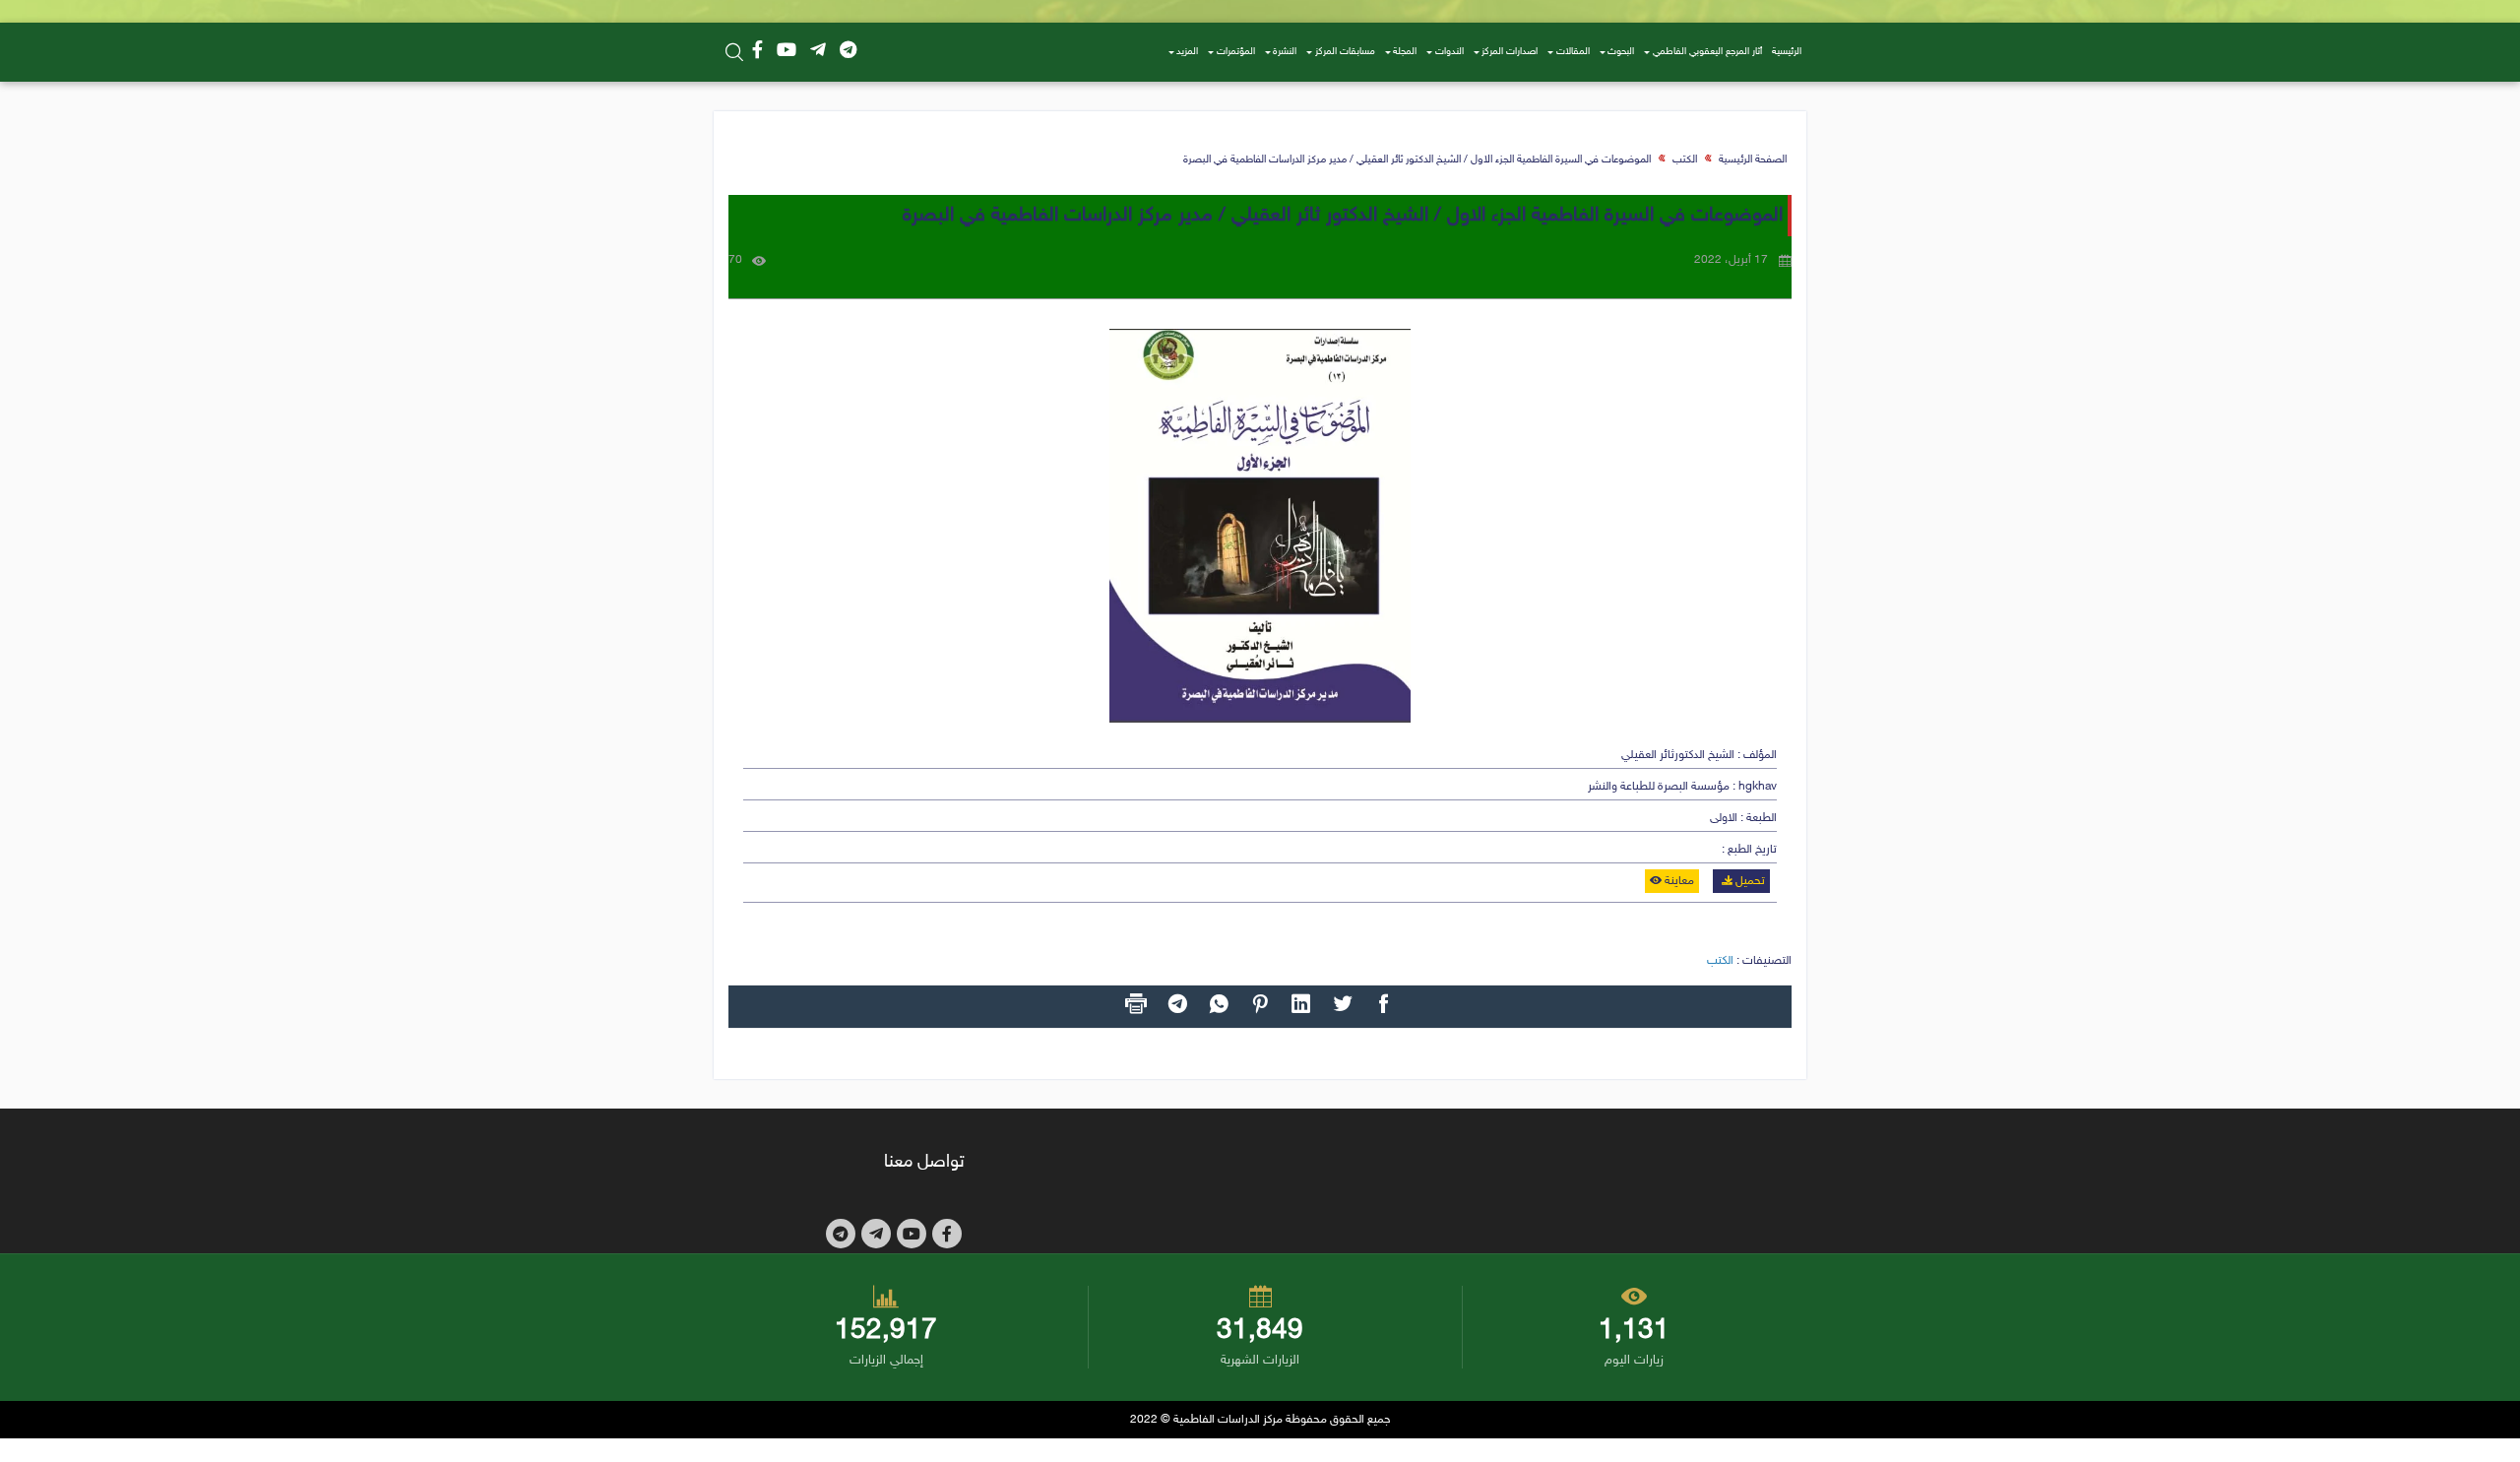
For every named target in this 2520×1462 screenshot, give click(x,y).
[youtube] (787, 52)
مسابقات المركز (1345, 52)
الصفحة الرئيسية (1753, 160)
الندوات (1449, 52)
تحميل (1749, 881)
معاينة (1678, 881)
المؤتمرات (1236, 52)
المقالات (1573, 52)
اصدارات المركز (1510, 52)
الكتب (1685, 160)
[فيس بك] (757, 52)
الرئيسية (1787, 52)
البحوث (1621, 52)
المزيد (1187, 52)
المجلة (1405, 52)
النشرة (1285, 52)
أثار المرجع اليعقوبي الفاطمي (1707, 52)
